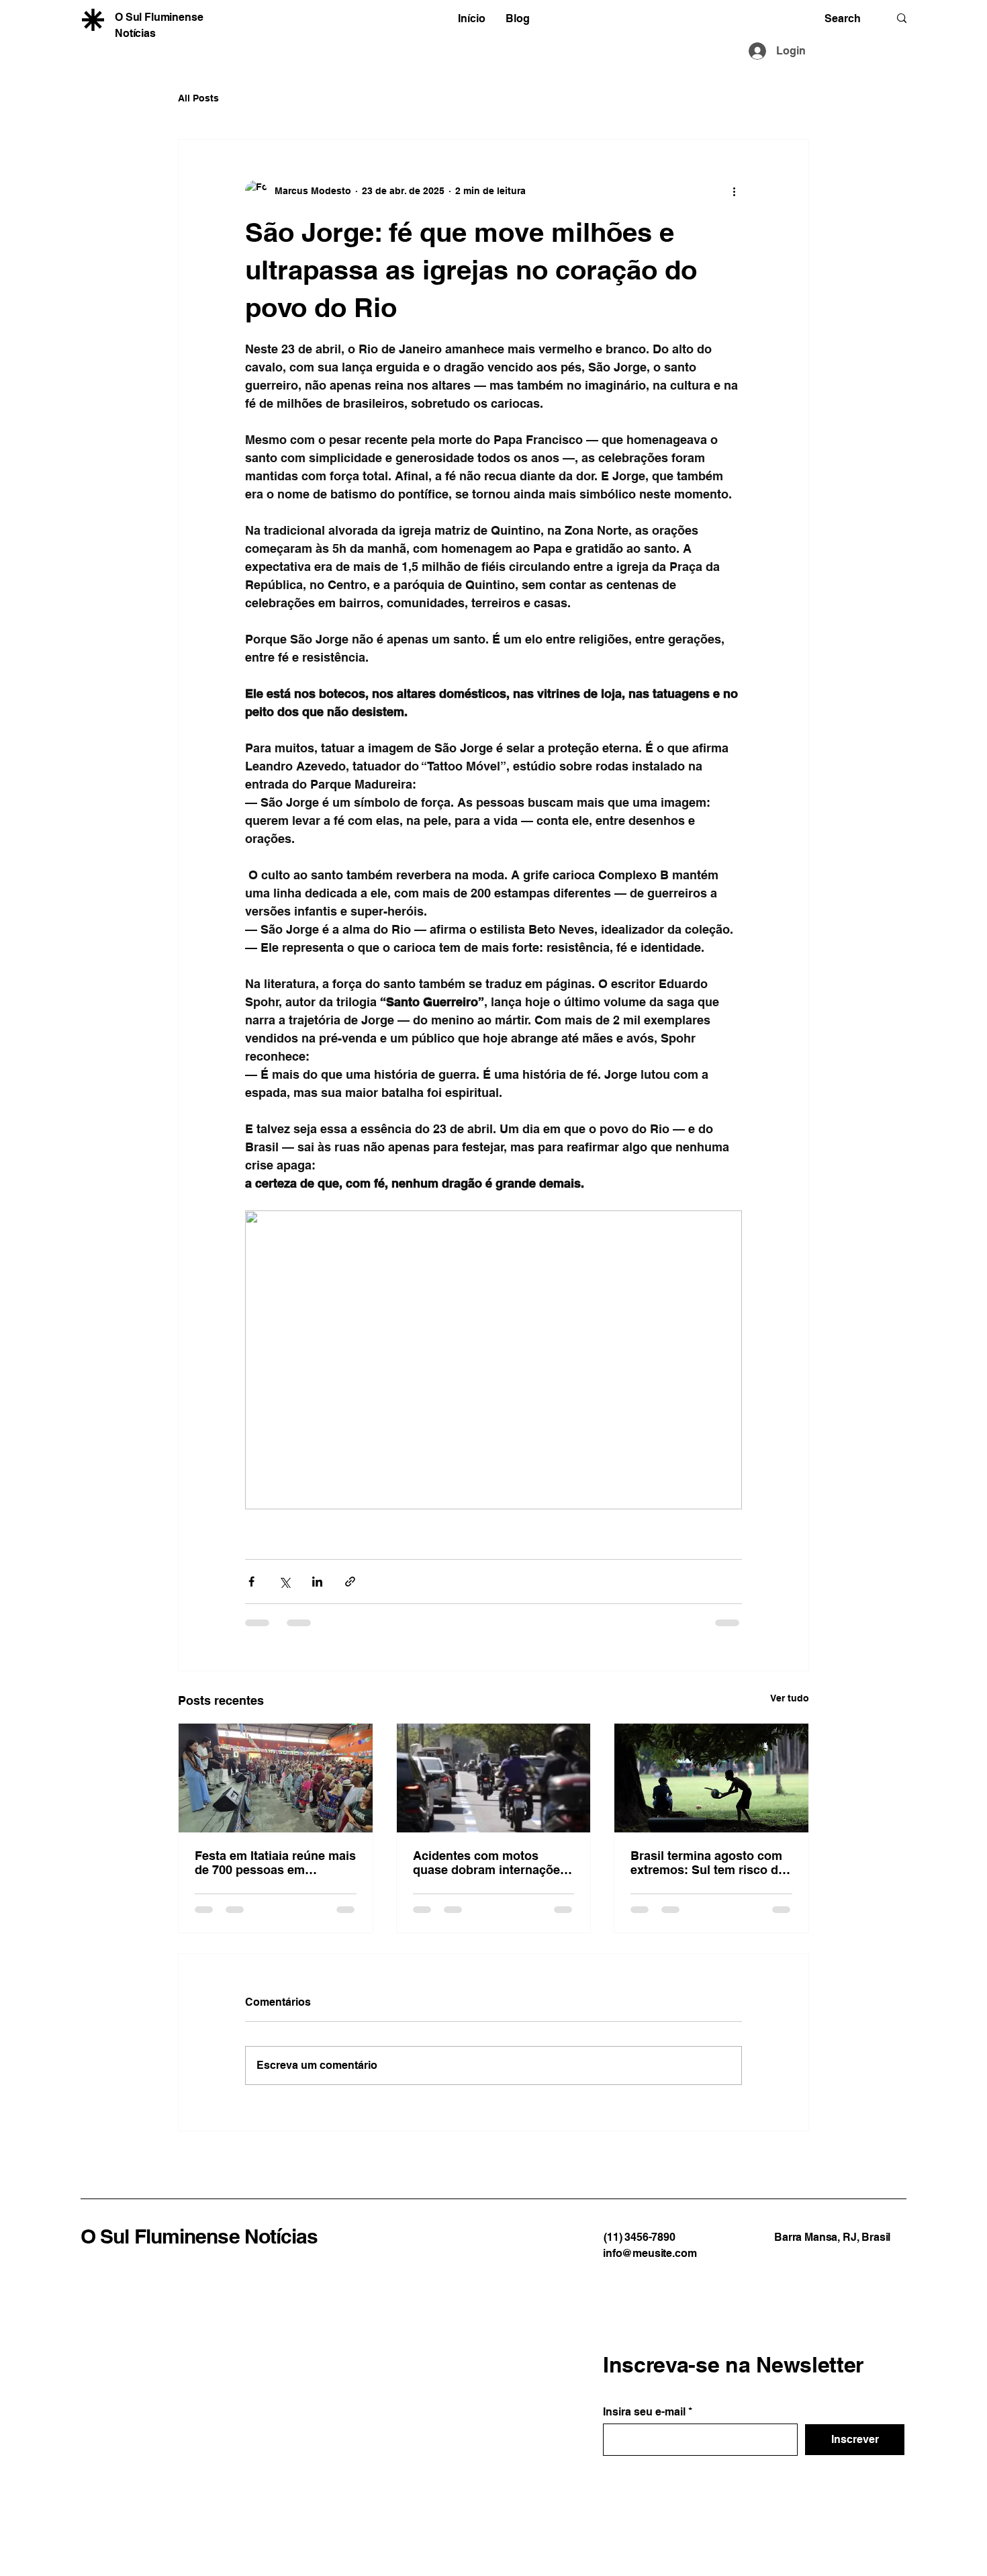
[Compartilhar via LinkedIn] (317, 1582)
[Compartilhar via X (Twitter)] (284, 1582)
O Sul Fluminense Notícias (199, 2236)
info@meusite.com (650, 2253)
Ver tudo (790, 1698)
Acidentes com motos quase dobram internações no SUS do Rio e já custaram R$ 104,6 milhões (490, 1863)
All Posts (198, 98)
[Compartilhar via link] (350, 1582)
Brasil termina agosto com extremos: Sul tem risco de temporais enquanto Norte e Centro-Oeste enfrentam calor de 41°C (711, 1863)
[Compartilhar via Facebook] (251, 1582)
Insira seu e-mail (644, 2412)
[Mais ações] (734, 191)
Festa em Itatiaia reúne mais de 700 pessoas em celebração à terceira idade (275, 1863)
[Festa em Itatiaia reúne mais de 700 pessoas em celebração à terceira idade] (276, 1778)
